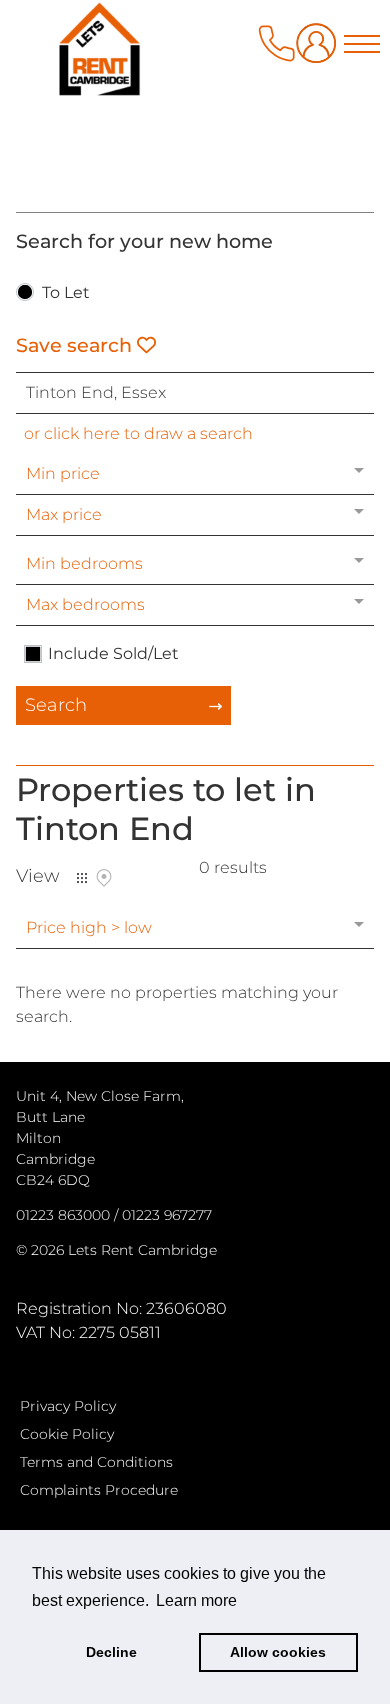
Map (104, 878)
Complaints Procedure (99, 1490)
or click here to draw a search (138, 433)
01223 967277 (167, 1215)
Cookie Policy (67, 1434)
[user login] (320, 50)
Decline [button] (111, 1652)
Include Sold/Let (113, 654)
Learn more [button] (196, 1600)
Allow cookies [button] (278, 1652)
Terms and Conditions (96, 1462)
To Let (66, 293)
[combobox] (195, 393)
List (82, 878)
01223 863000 (63, 1215)
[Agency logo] (195, 102)
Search (56, 705)
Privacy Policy (68, 1406)
